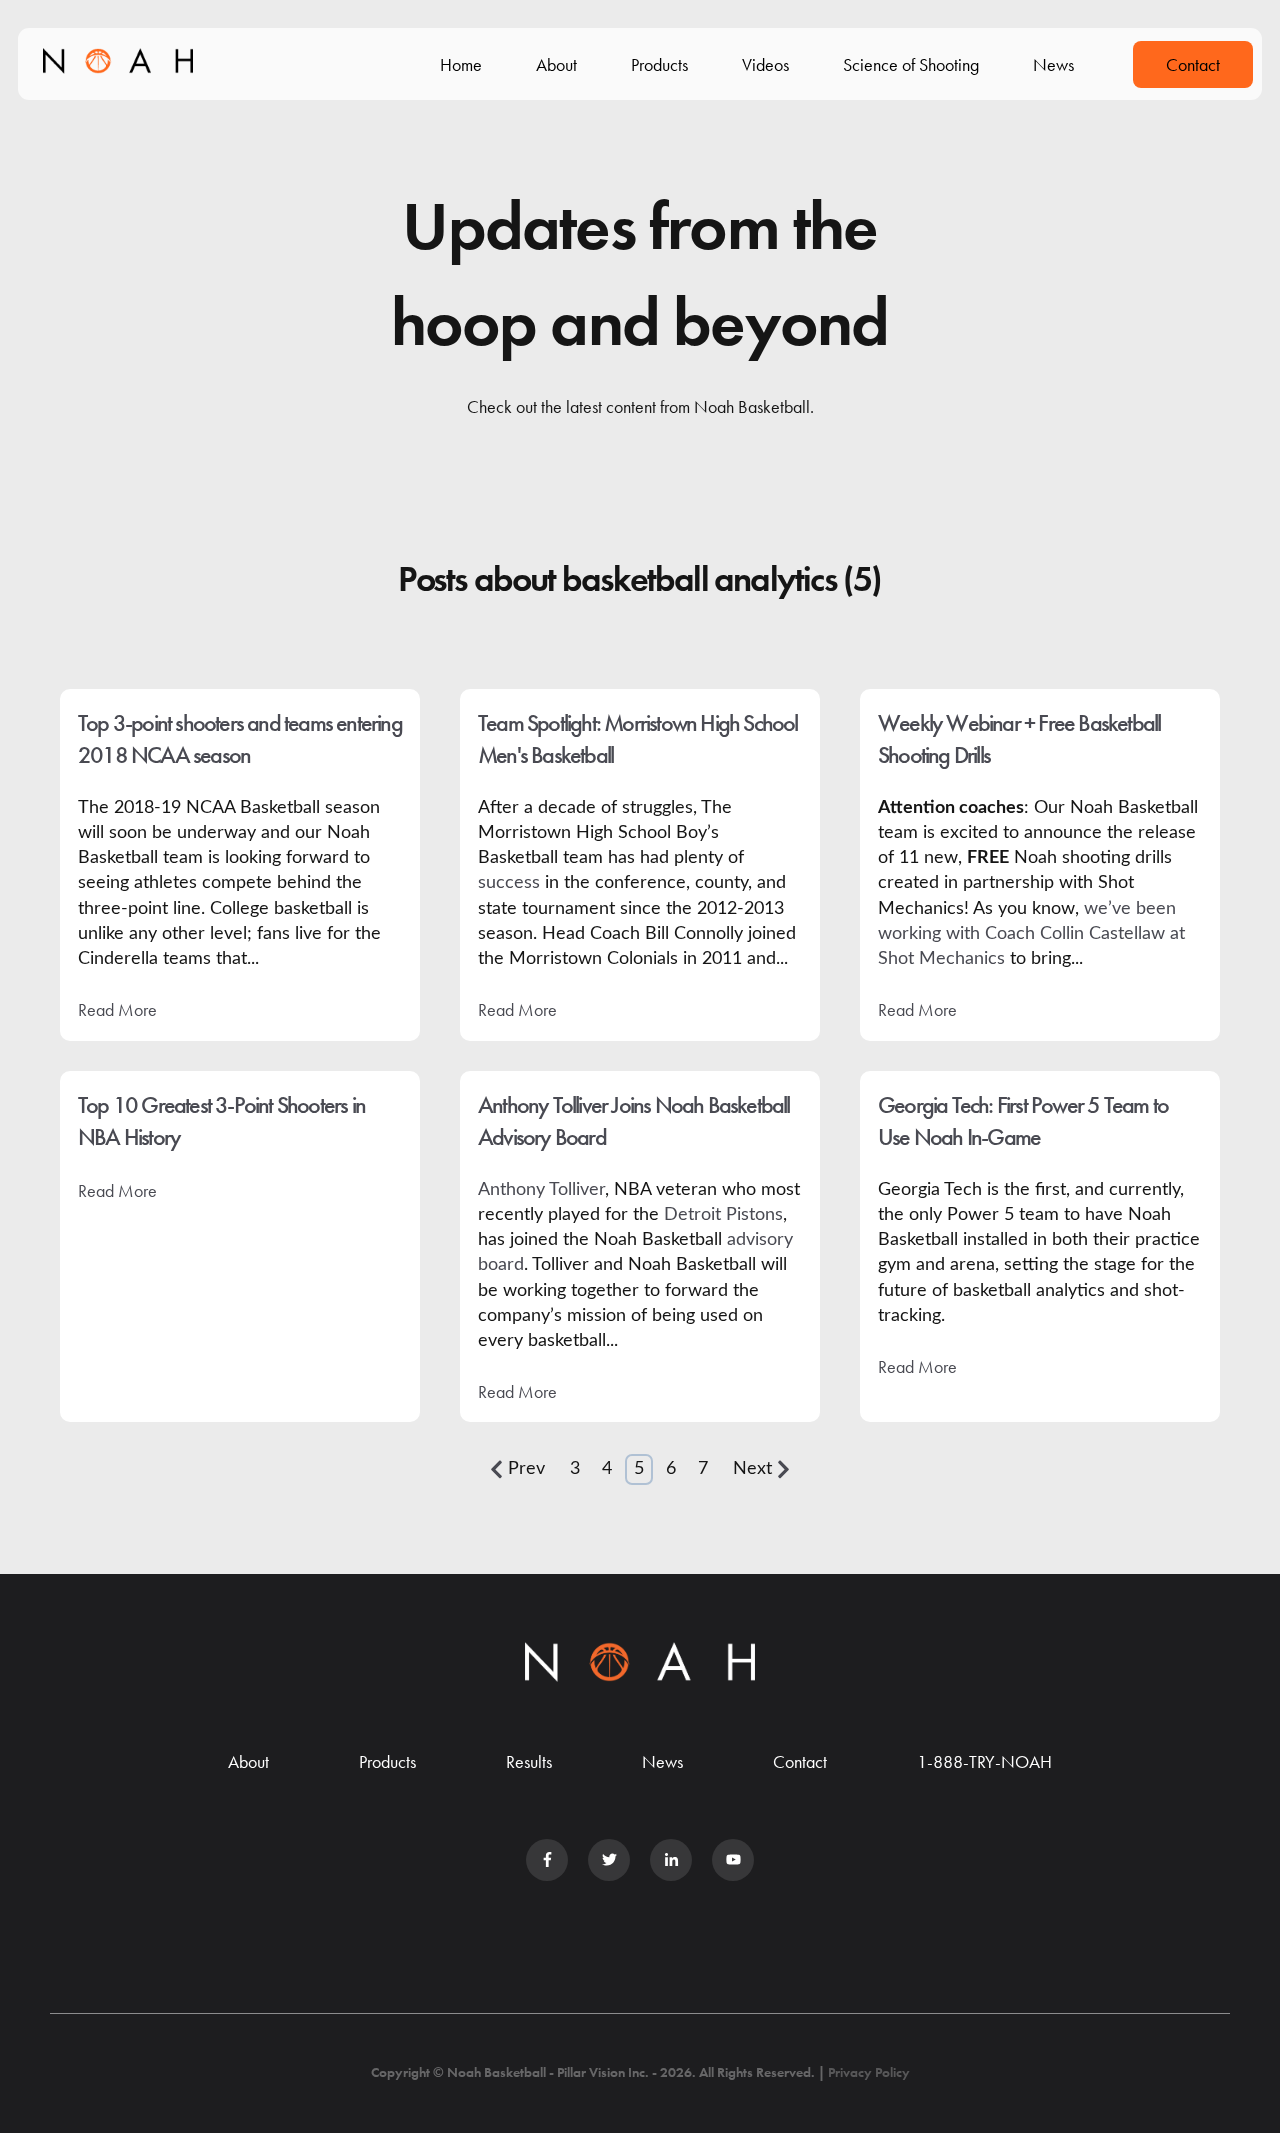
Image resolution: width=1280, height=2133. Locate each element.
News (1053, 64)
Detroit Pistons (723, 1215)
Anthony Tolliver (541, 1190)
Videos (765, 64)
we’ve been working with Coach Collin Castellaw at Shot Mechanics (1031, 934)
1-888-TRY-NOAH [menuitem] (984, 1761)
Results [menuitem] (529, 1761)
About (556, 64)
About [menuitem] (248, 1761)
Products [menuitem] (387, 1761)
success (509, 883)
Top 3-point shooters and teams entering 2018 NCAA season (240, 738)
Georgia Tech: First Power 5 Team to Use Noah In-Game (1023, 1120)
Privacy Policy (869, 2072)
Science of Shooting (911, 64)
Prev (526, 1469)
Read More (117, 1009)
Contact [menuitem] (800, 1761)
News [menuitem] (662, 1761)
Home (461, 64)
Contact (1193, 64)
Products (659, 64)
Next (752, 1469)
